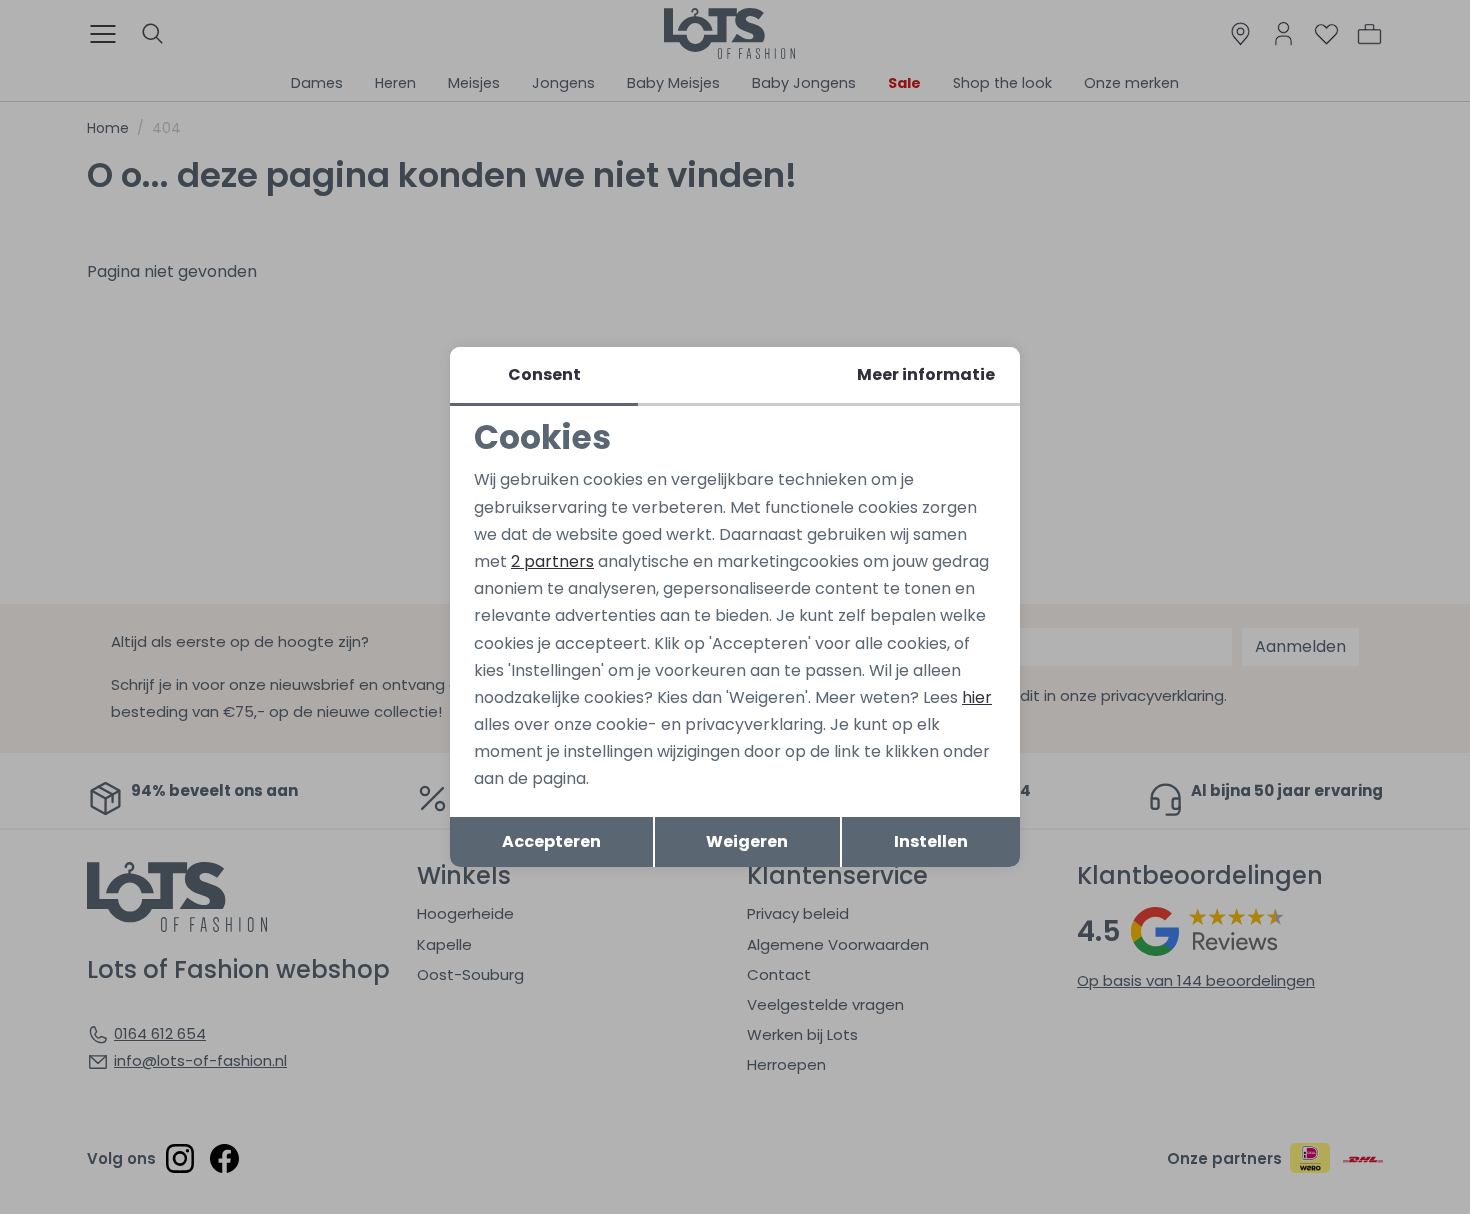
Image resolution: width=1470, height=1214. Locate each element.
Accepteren (551, 841)
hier (977, 697)
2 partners (552, 561)
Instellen (931, 841)
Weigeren (747, 841)
